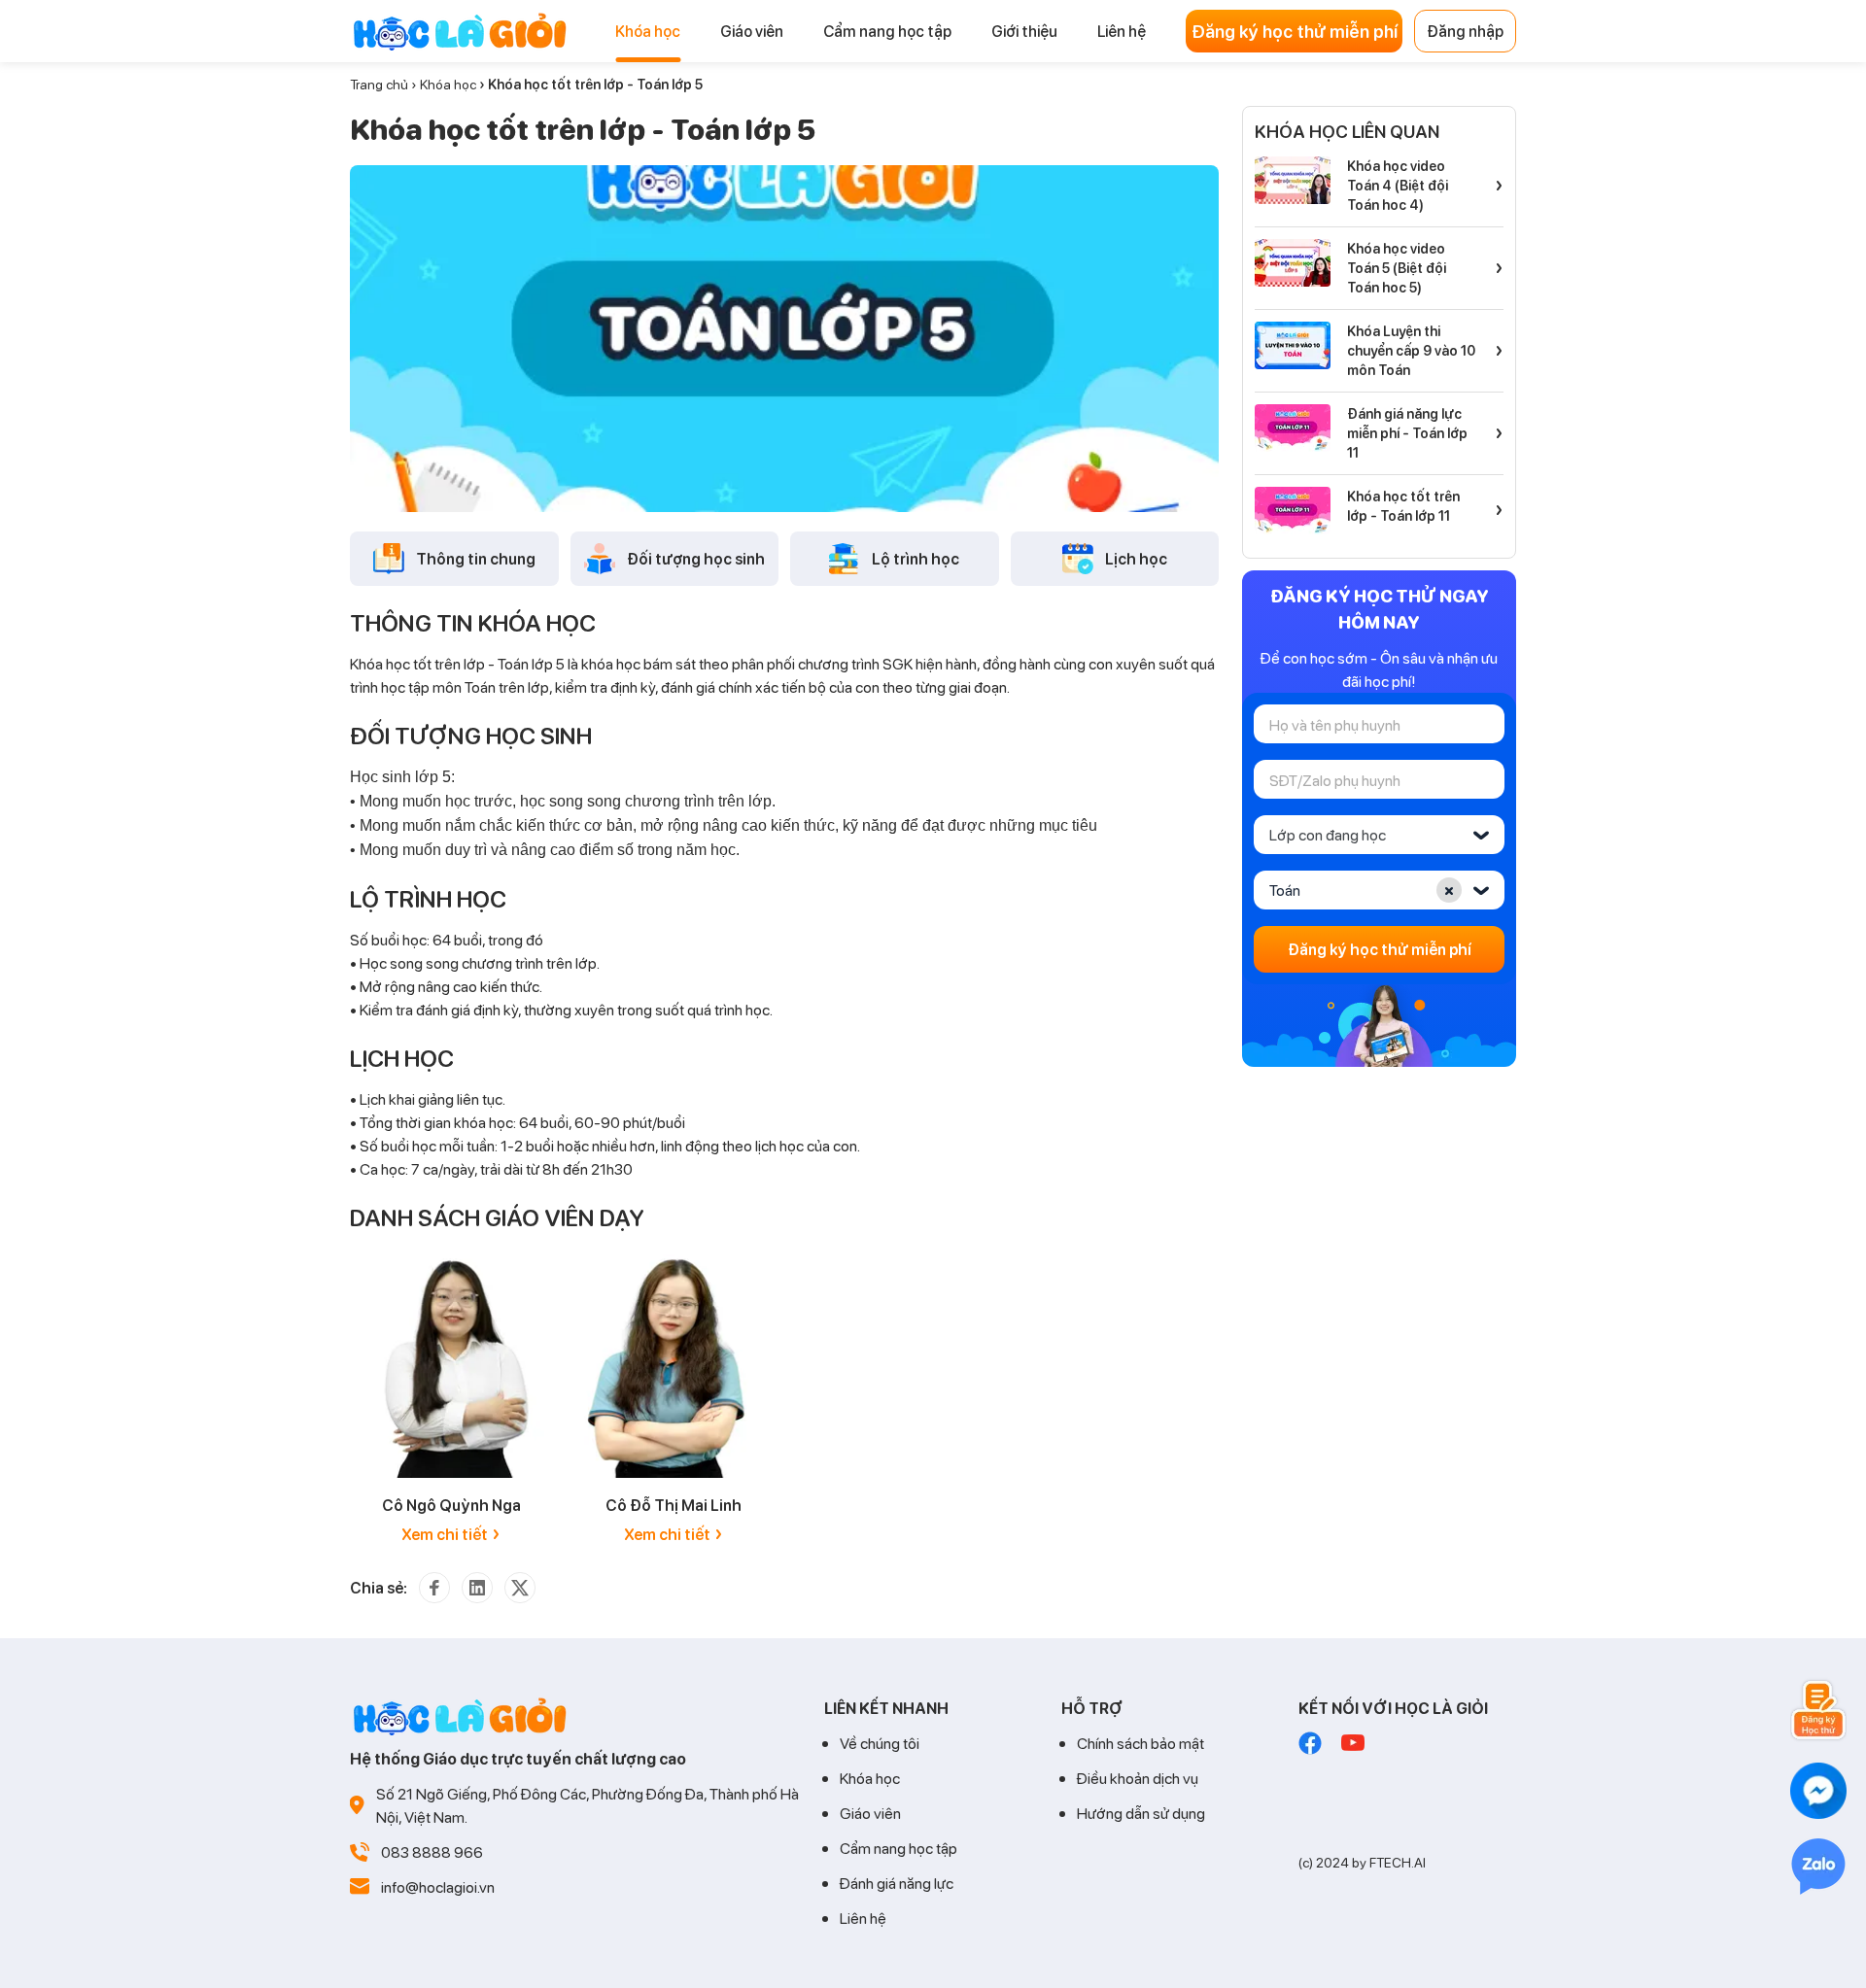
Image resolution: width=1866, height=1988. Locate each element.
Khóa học (448, 84)
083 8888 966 (432, 1851)
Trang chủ (379, 84)
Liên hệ (863, 1918)
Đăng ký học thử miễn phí (1295, 31)
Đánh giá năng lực (897, 1883)
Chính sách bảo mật (1140, 1743)
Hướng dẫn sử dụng (1141, 1813)
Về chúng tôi (880, 1743)
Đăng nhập (1465, 31)
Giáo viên (870, 1813)
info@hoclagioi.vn (438, 1886)
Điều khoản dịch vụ (1138, 1778)
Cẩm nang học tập (898, 1848)
